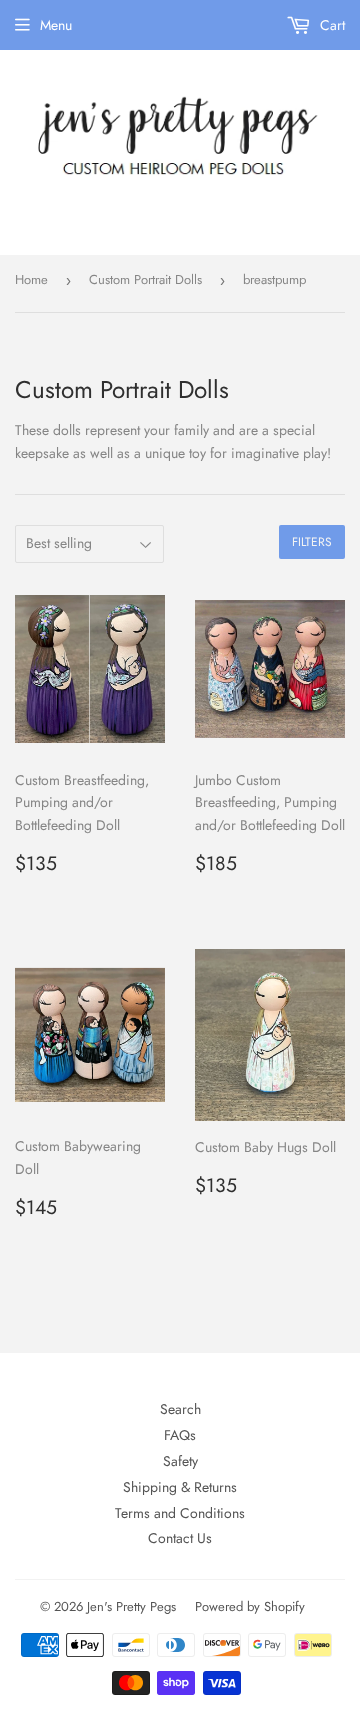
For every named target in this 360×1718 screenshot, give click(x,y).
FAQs (180, 1435)
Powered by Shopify (250, 1606)
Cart (330, 25)
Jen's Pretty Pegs (131, 1606)
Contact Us (180, 1538)
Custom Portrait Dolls (145, 279)
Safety (180, 1461)
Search (180, 1409)
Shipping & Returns (180, 1487)
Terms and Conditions (180, 1513)
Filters (312, 542)
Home (31, 279)
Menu (56, 25)
